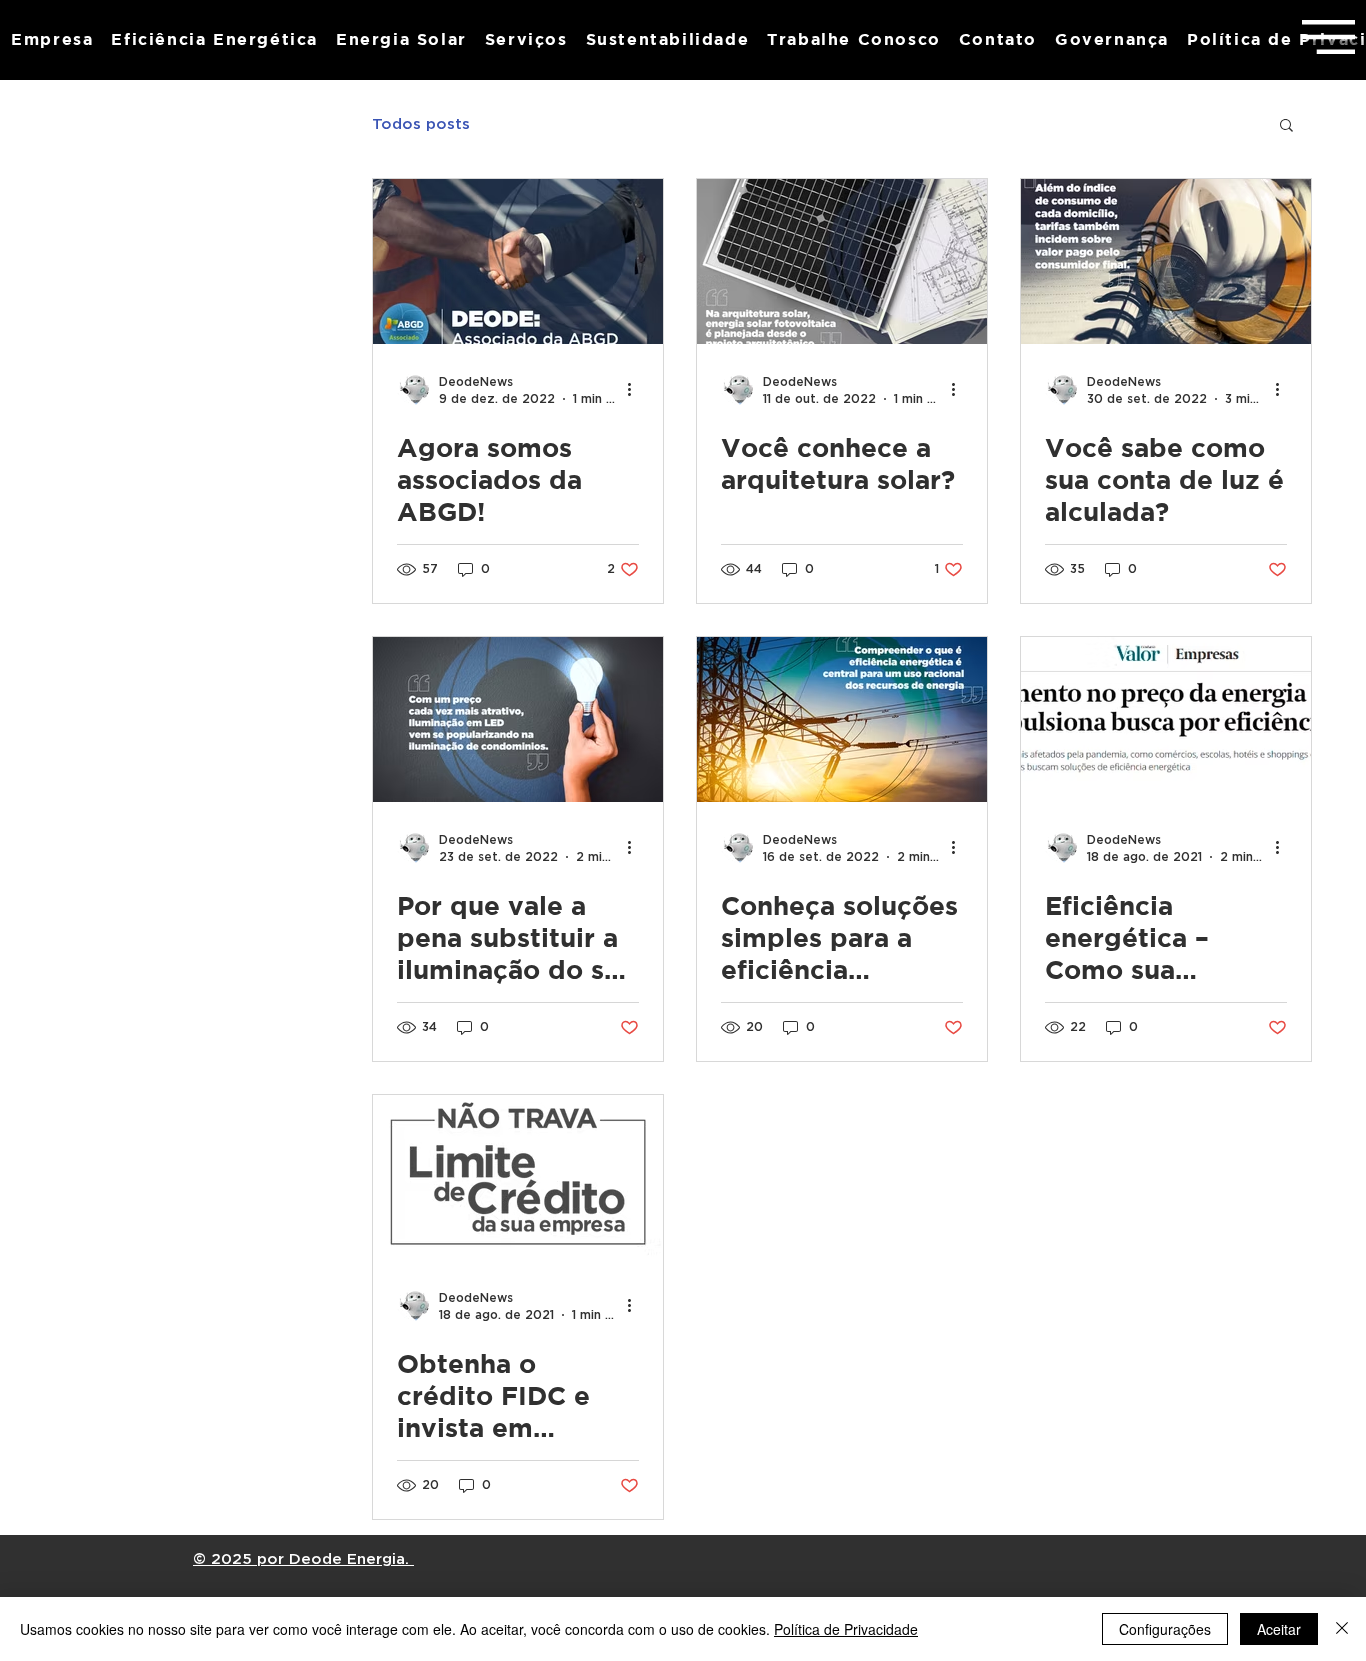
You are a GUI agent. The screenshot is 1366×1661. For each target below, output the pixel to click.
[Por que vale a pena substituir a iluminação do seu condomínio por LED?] (518, 719)
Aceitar (1279, 1629)
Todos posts (421, 124)
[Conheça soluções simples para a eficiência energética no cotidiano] (842, 719)
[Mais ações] (636, 389)
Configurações (1165, 1629)
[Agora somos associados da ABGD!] (518, 261)
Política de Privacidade (846, 1629)
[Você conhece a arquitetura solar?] (842, 261)
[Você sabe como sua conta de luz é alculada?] (1166, 261)
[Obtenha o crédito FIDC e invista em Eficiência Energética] (518, 1177)
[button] (1328, 37)
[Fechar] (1342, 1629)
